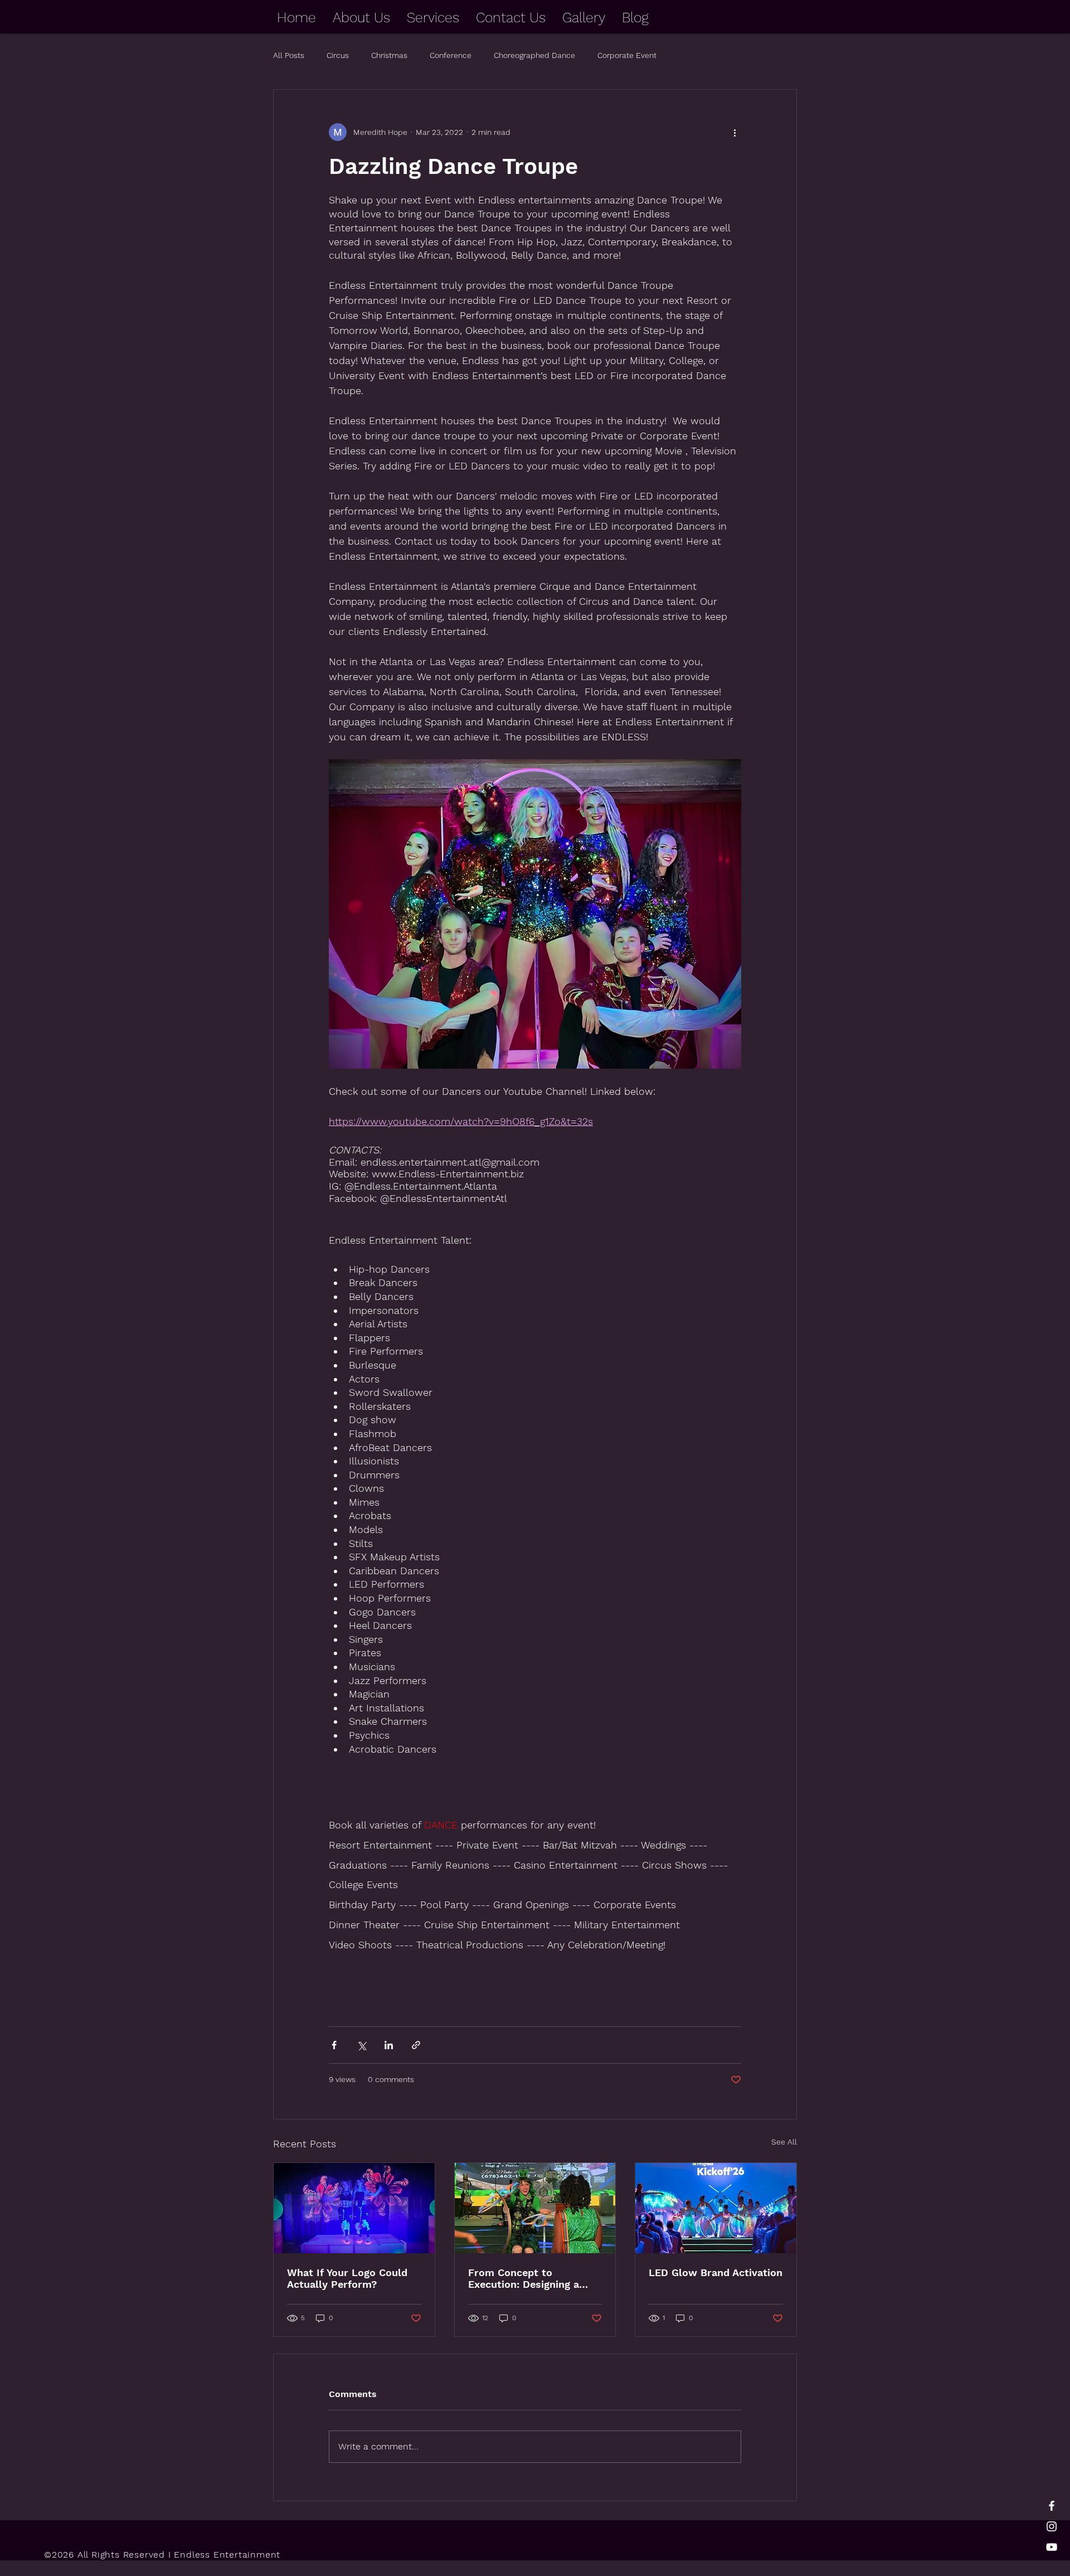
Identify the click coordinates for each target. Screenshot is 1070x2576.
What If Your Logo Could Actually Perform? (347, 2278)
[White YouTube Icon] (1052, 2547)
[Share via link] (416, 2045)
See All (784, 2142)
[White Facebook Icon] (1052, 2506)
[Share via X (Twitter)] (361, 2045)
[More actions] (735, 132)
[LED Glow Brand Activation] (716, 2208)
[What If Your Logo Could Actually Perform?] (354, 2208)
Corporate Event (627, 55)
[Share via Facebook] (334, 2045)
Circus (338, 55)
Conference (451, 55)
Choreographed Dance (534, 55)
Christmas (389, 55)
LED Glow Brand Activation (716, 2272)
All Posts (289, 55)
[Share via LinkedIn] (389, 2045)
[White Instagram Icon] (1052, 2526)
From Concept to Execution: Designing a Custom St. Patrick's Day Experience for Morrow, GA (535, 2278)
